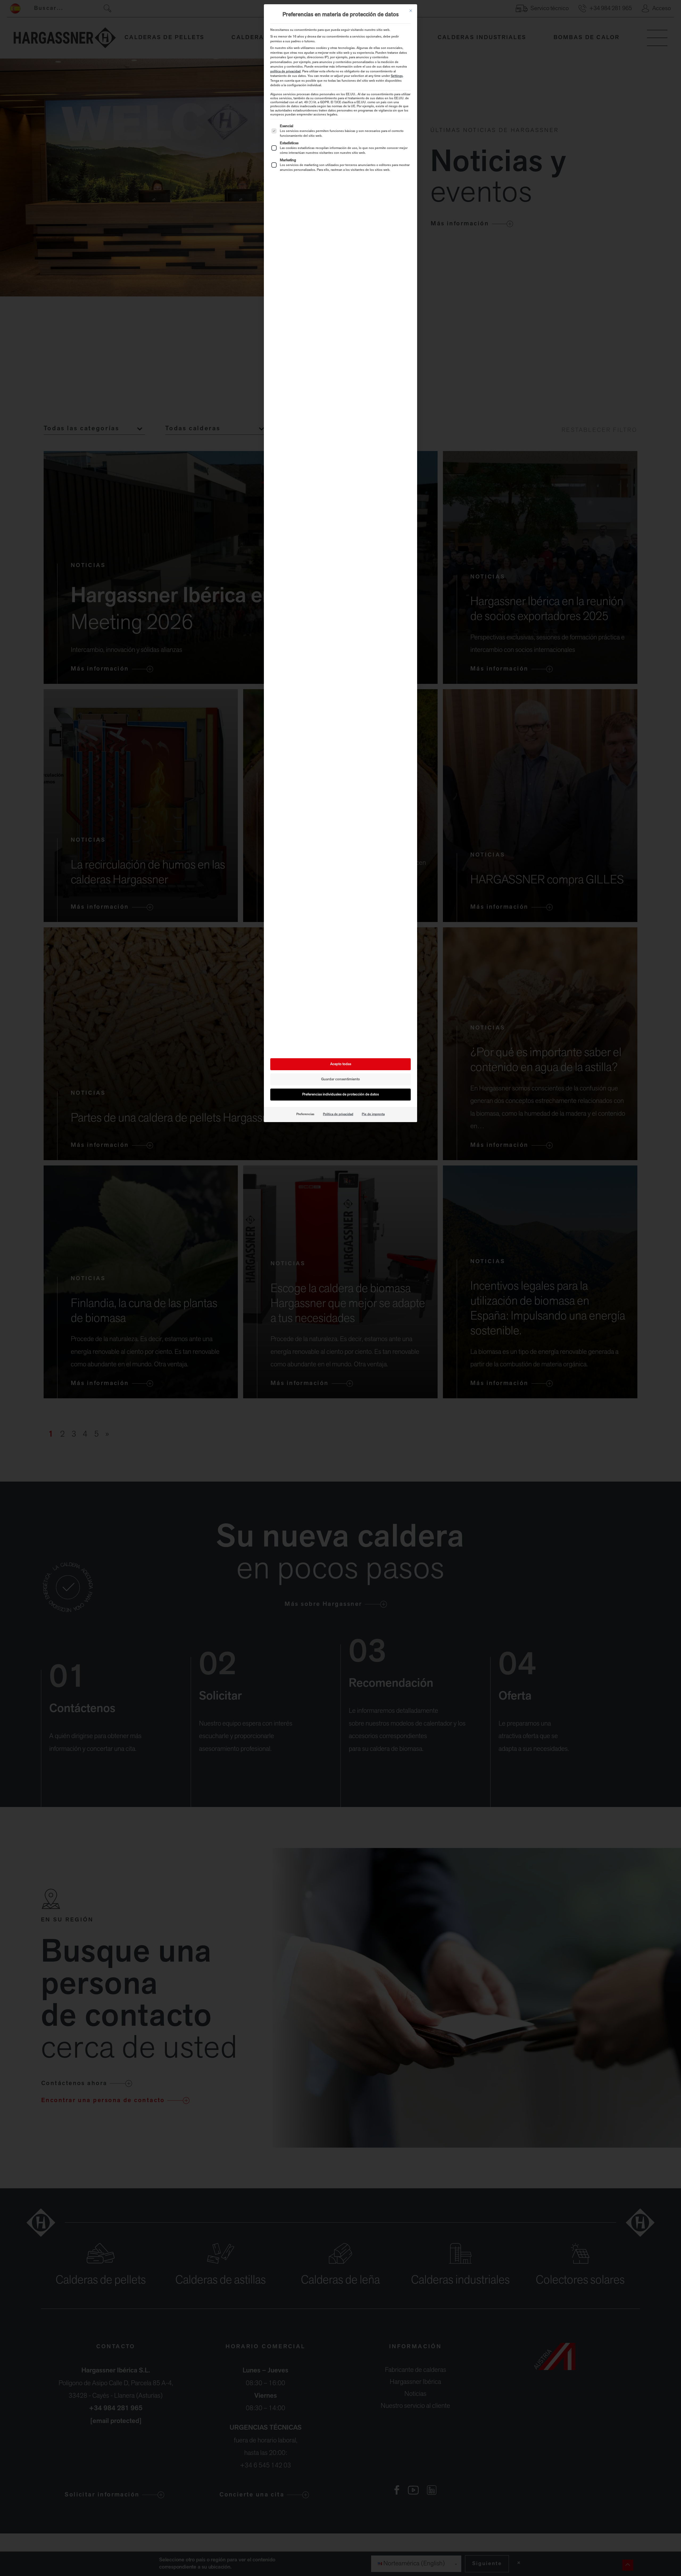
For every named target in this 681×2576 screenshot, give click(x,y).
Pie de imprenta (373, 1114)
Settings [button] (397, 76)
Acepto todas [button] (341, 1064)
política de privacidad (285, 72)
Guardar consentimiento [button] (340, 1079)
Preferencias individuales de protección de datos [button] (340, 1095)
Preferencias (305, 1114)
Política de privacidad (338, 1114)
